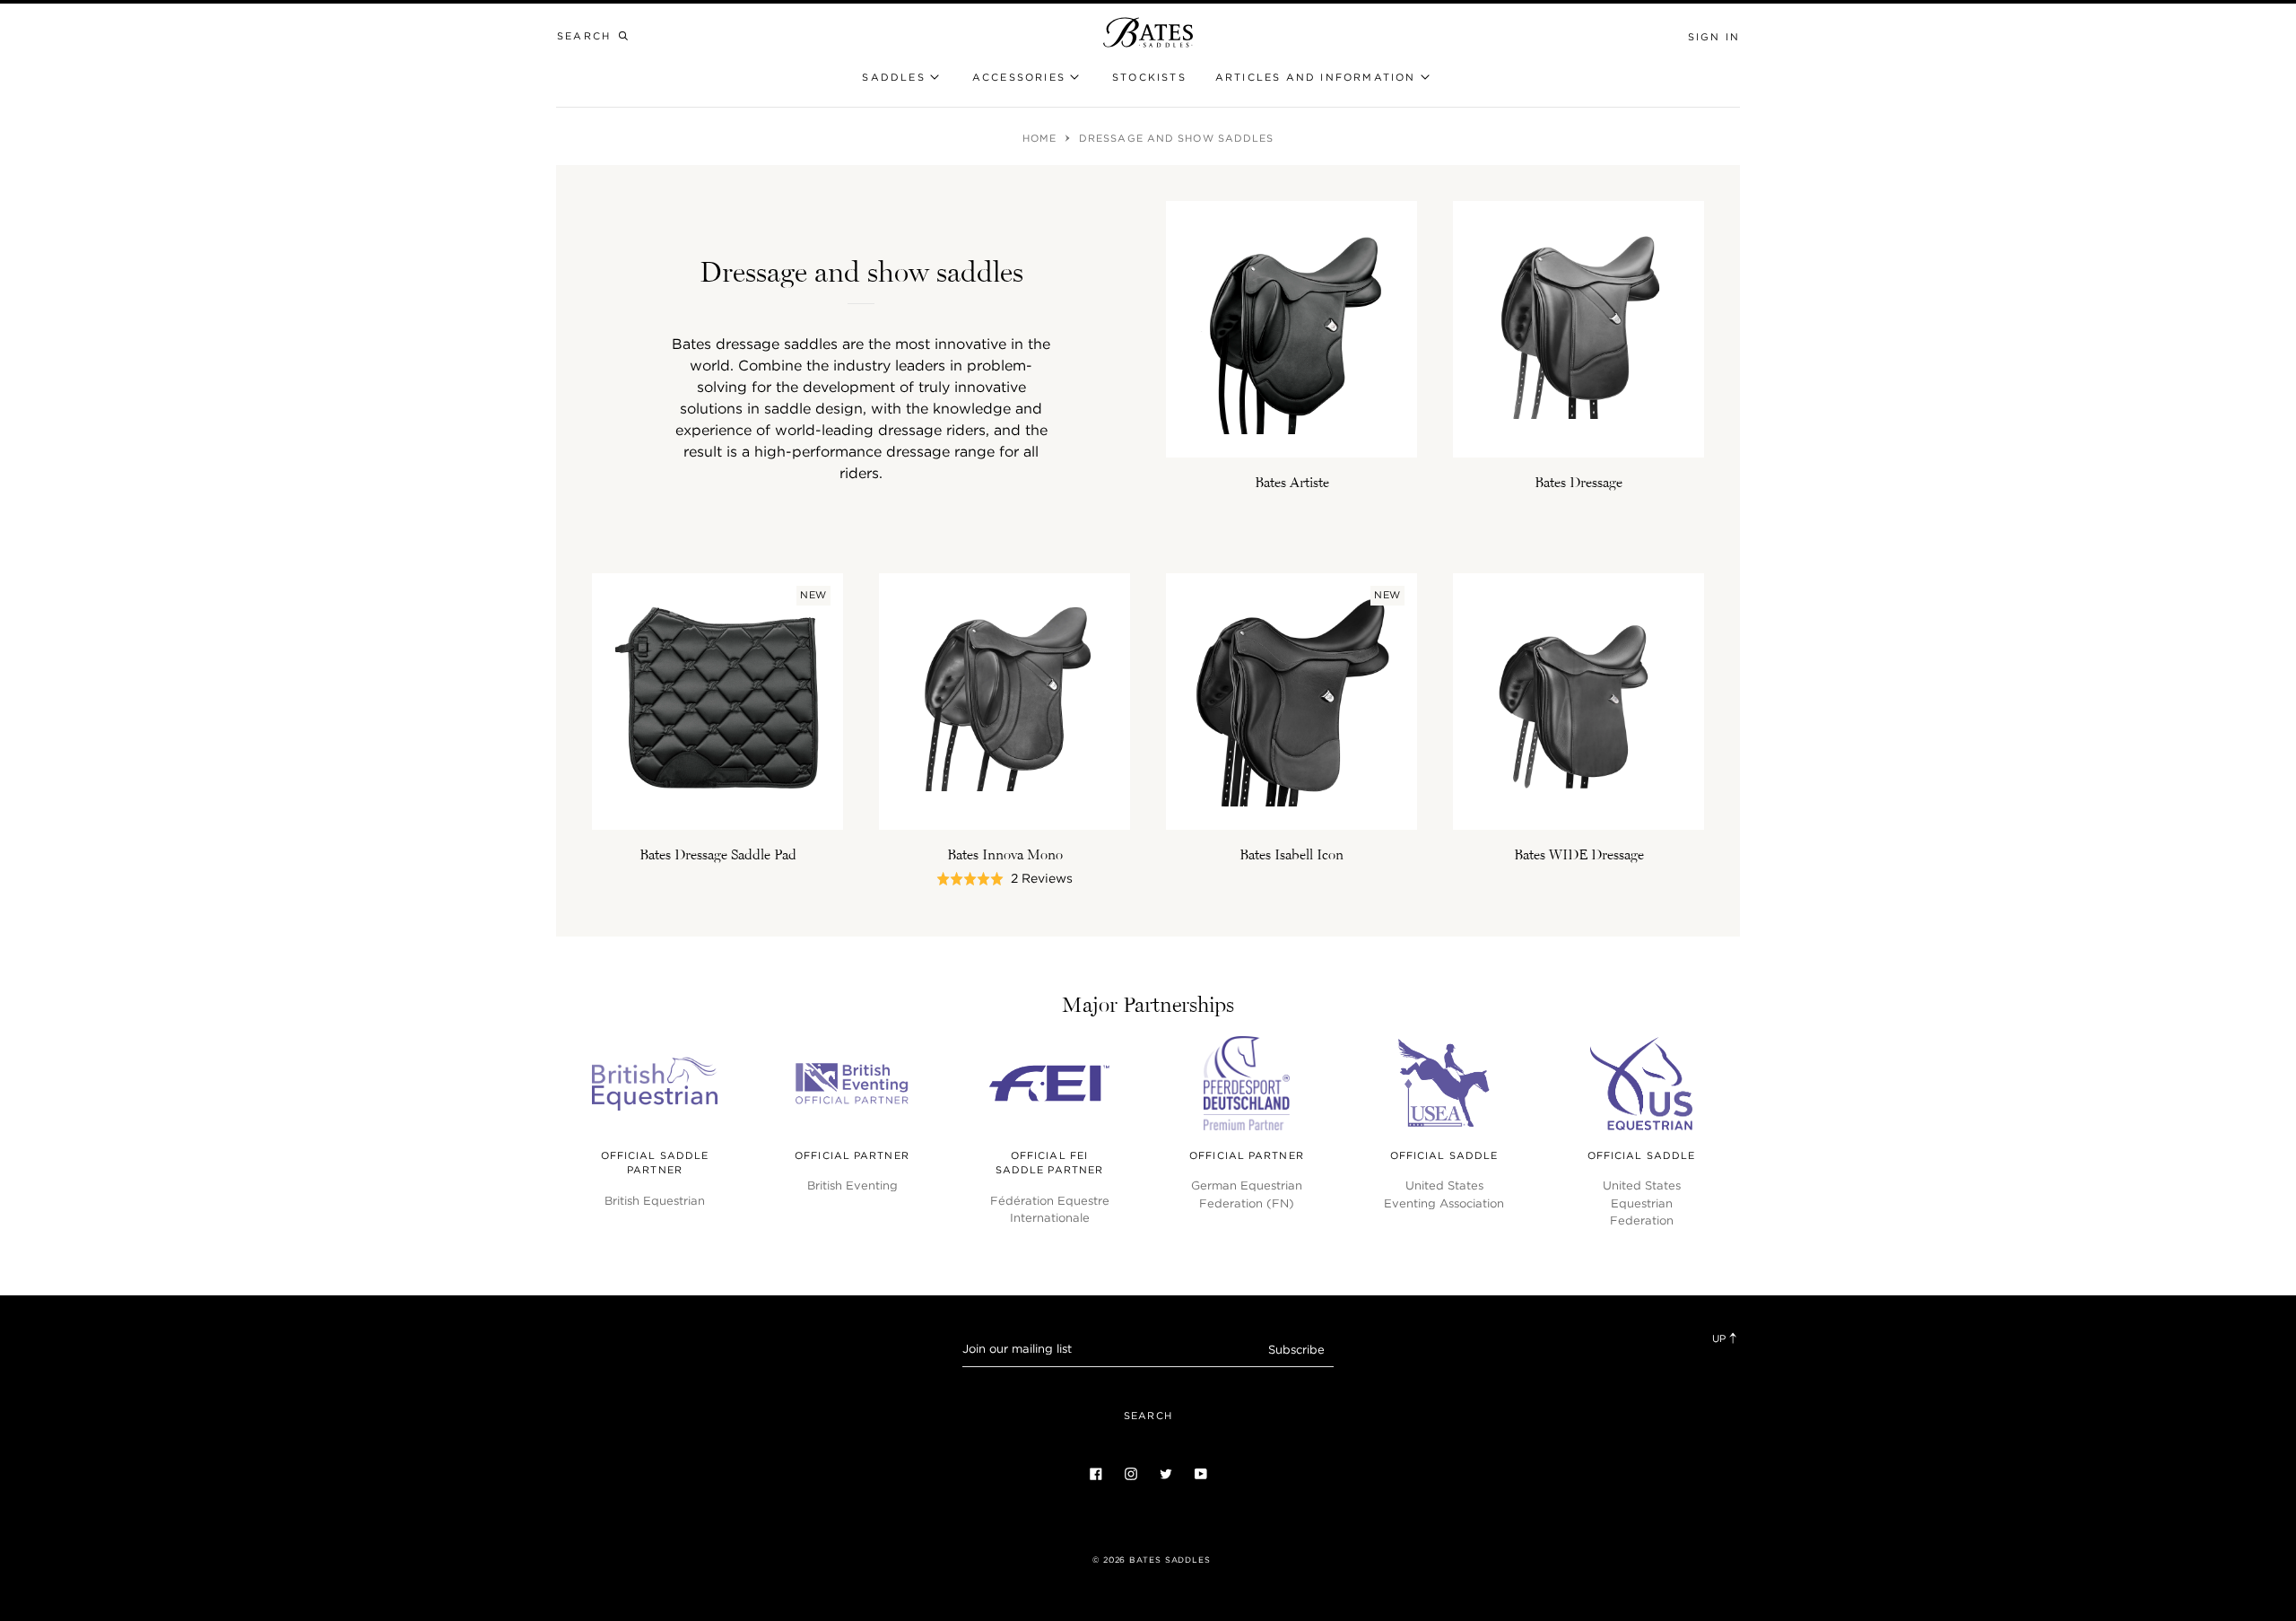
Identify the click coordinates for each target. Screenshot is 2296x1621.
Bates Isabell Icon (1291, 854)
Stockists (1149, 77)
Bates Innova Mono (1005, 854)
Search (1148, 1416)
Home (1042, 138)
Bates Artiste (1292, 482)
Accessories (1019, 77)
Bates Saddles (1170, 1560)
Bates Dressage (1578, 482)
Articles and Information (1316, 77)
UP (1720, 1338)
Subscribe (1296, 1350)
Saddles (893, 77)
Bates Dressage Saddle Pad (718, 854)
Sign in (1714, 37)
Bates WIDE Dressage (1579, 854)
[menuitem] (1149, 78)
